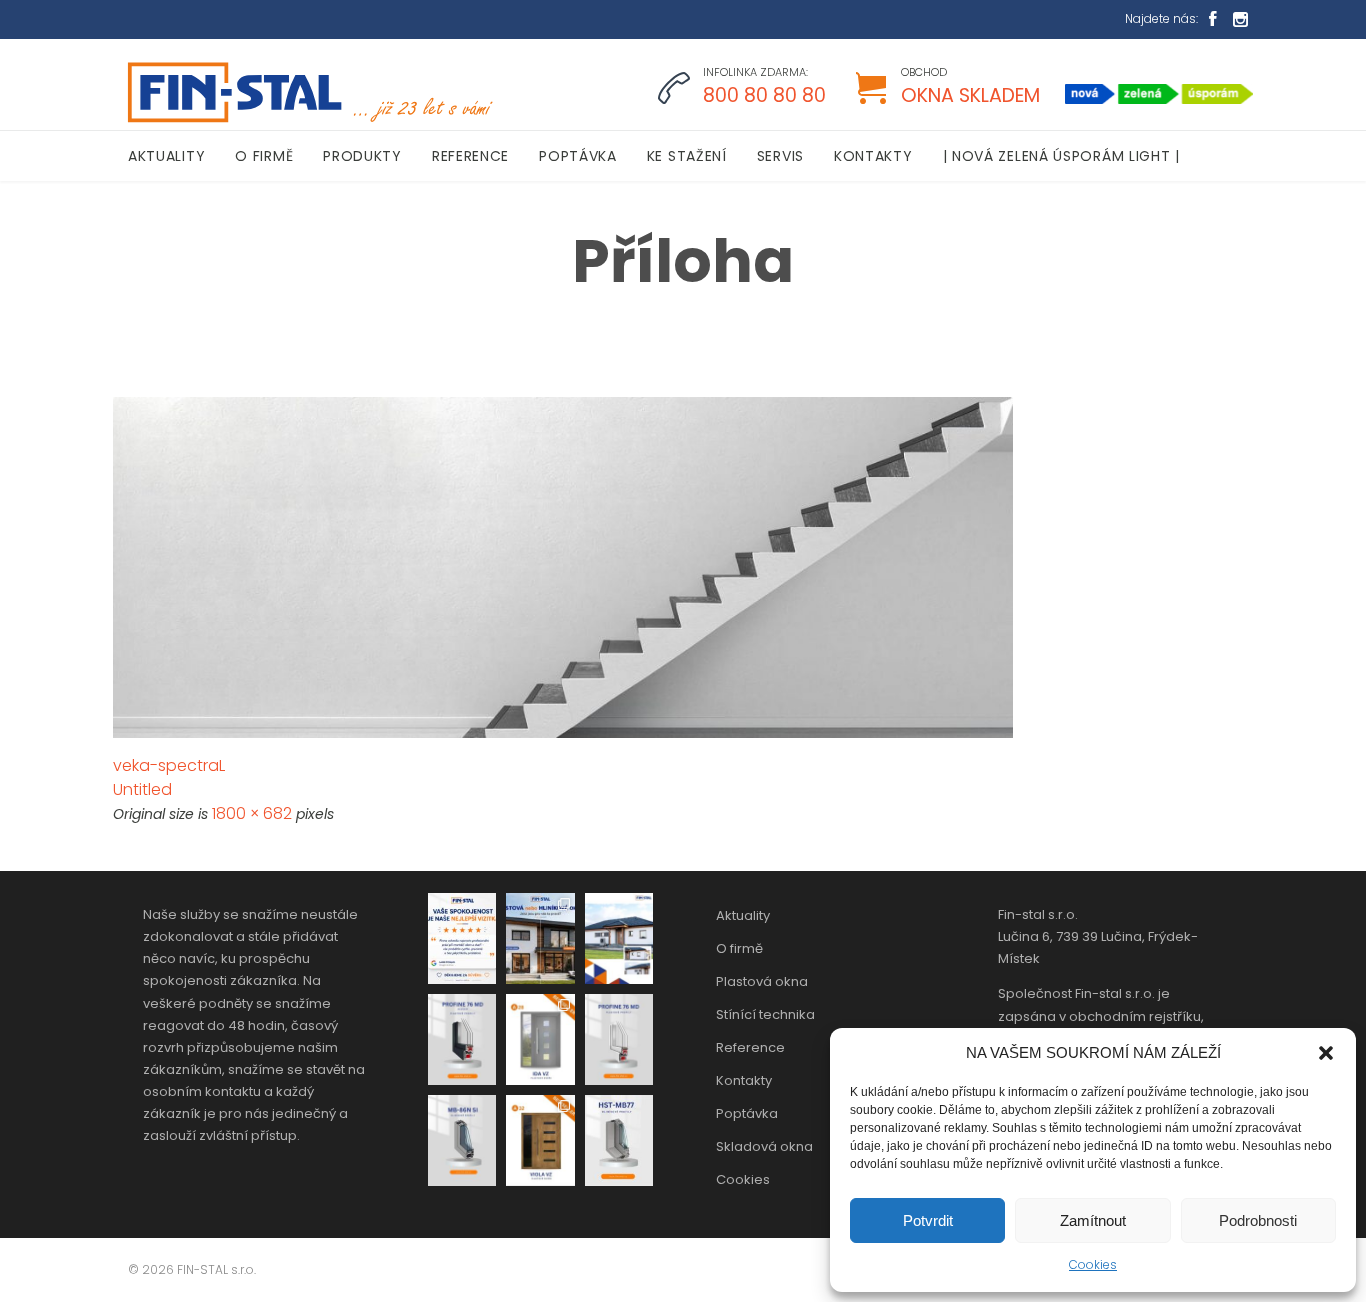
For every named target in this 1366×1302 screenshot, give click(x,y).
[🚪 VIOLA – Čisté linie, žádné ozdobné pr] (540, 1140)
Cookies (1093, 1264)
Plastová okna (762, 981)
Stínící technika (765, 1014)
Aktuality (743, 915)
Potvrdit (928, 1220)
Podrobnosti (1258, 1220)
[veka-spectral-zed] (683, 567)
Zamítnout (1093, 1220)
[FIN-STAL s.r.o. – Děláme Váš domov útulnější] (308, 92)
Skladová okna (764, 1146)
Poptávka (747, 1113)
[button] (1326, 1053)
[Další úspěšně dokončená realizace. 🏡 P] (619, 938)
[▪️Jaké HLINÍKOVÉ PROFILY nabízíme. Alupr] (462, 1140)
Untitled (142, 789)
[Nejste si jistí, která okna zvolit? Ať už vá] (540, 938)
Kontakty (744, 1080)
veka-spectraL (169, 765)
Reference (750, 1047)
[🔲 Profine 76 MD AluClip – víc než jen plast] (462, 1039)
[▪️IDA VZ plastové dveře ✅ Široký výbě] (540, 1039)
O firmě (739, 948)
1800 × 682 (252, 813)
